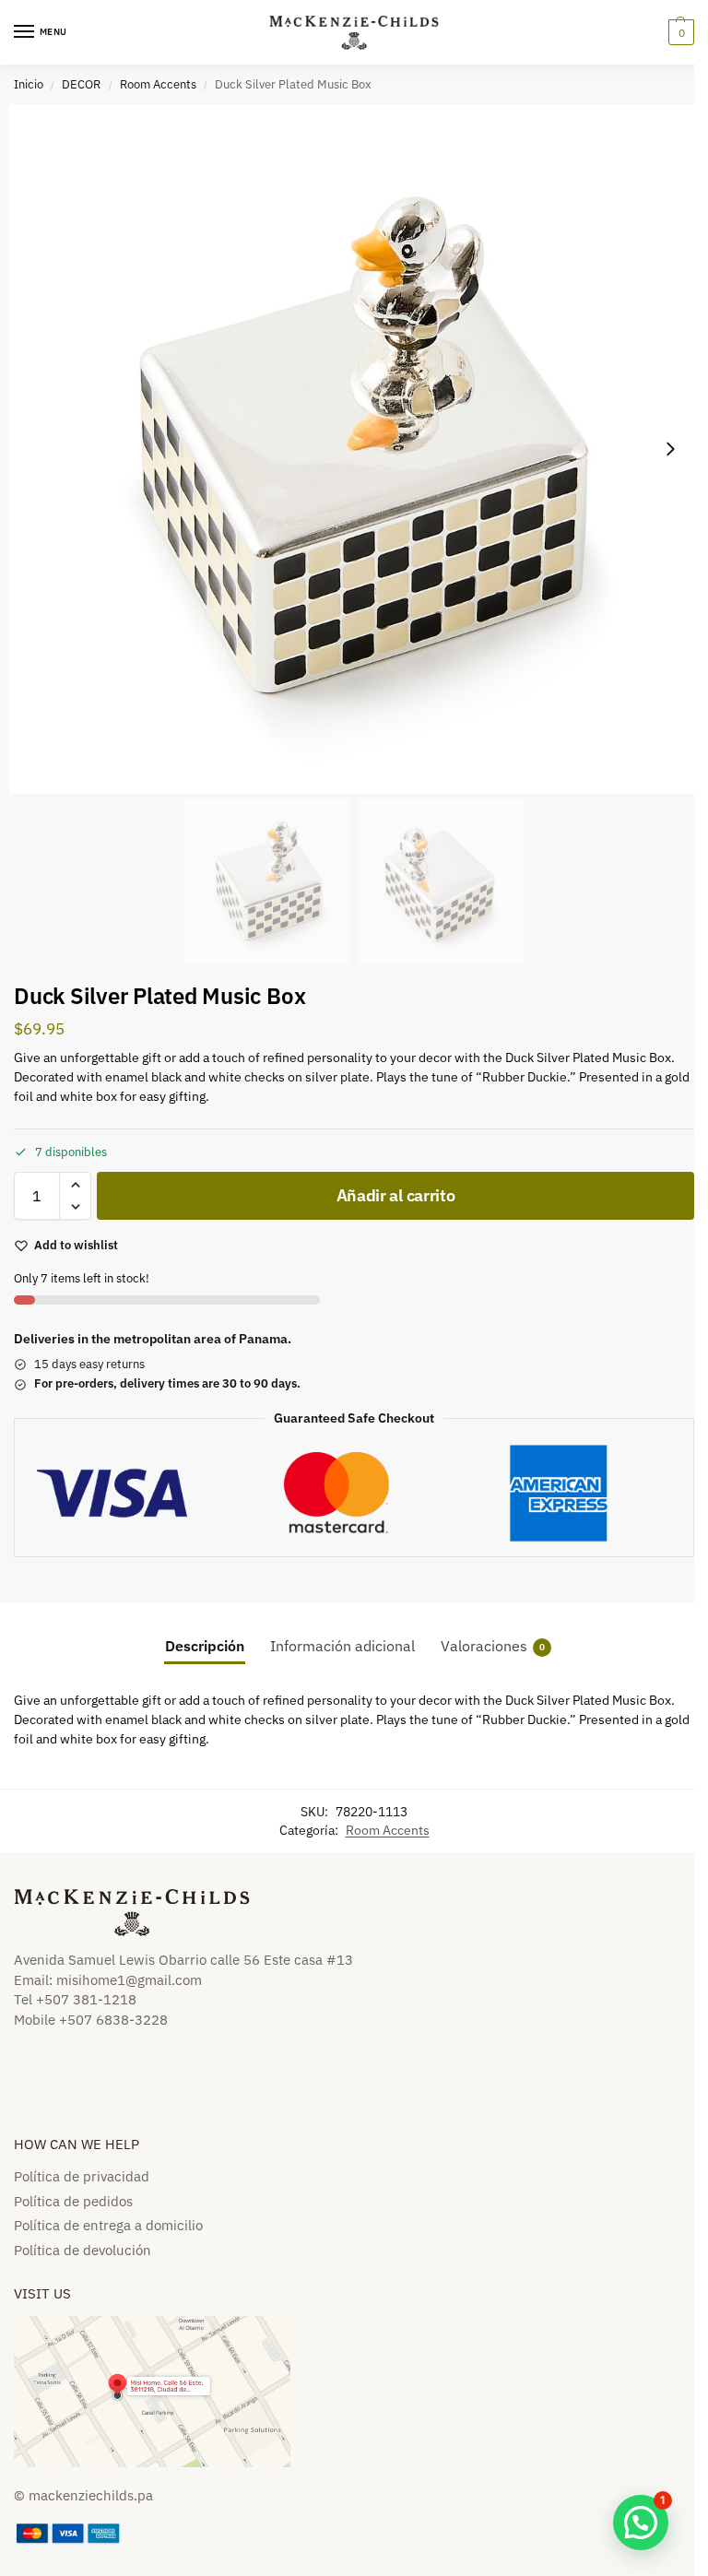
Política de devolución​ (83, 2250)
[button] (679, 32)
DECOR (81, 84)
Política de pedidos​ (73, 2201)
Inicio (29, 84)
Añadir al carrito (396, 1195)
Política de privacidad (82, 2176)
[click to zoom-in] (354, 449)
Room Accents (158, 84)
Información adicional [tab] (342, 1646)
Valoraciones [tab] (493, 1646)
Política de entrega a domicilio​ (108, 2225)
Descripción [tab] (205, 1646)
